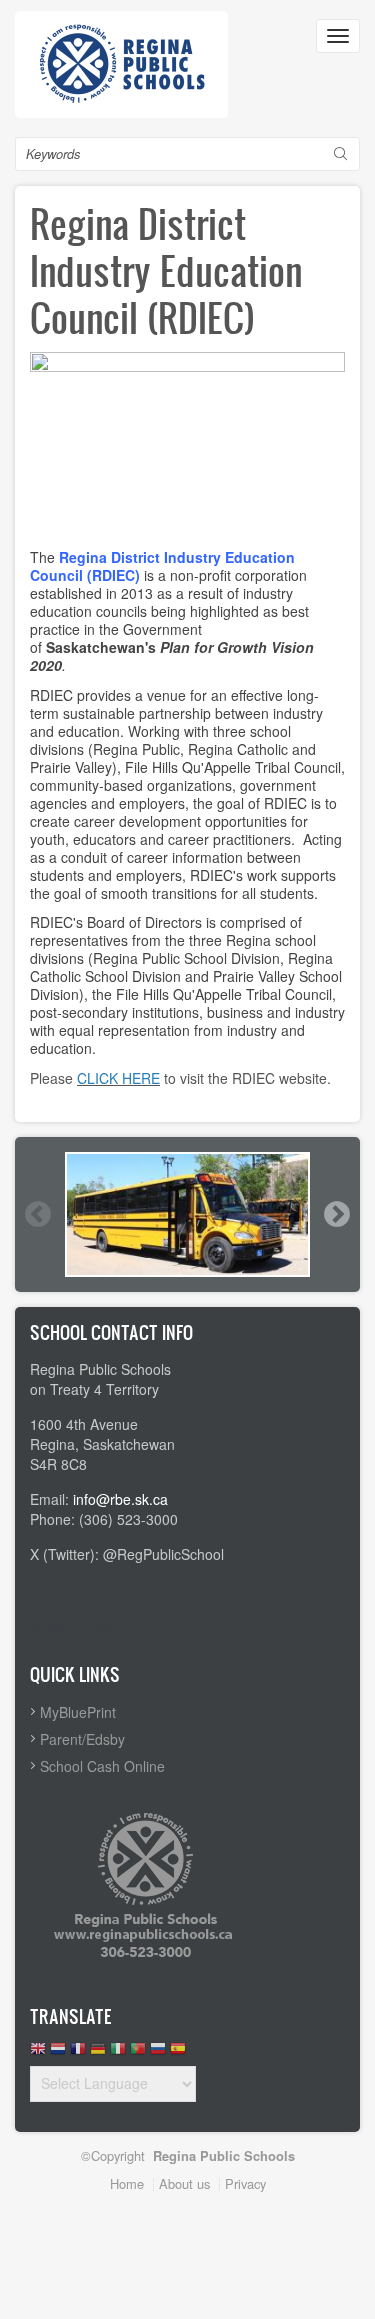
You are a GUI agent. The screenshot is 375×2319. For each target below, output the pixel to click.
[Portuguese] (138, 2053)
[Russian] (158, 2053)
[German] (98, 2053)
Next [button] (336, 1214)
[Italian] (118, 2053)
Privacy (245, 2183)
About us (184, 2183)
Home (127, 2183)
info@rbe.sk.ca (120, 1499)
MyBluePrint (78, 1712)
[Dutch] (58, 2053)
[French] (78, 2053)
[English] (38, 2053)
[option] (187, 1214)
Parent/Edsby (82, 1739)
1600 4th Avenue (84, 1424)
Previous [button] (37, 1214)
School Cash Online (102, 1766)
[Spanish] (178, 2053)
